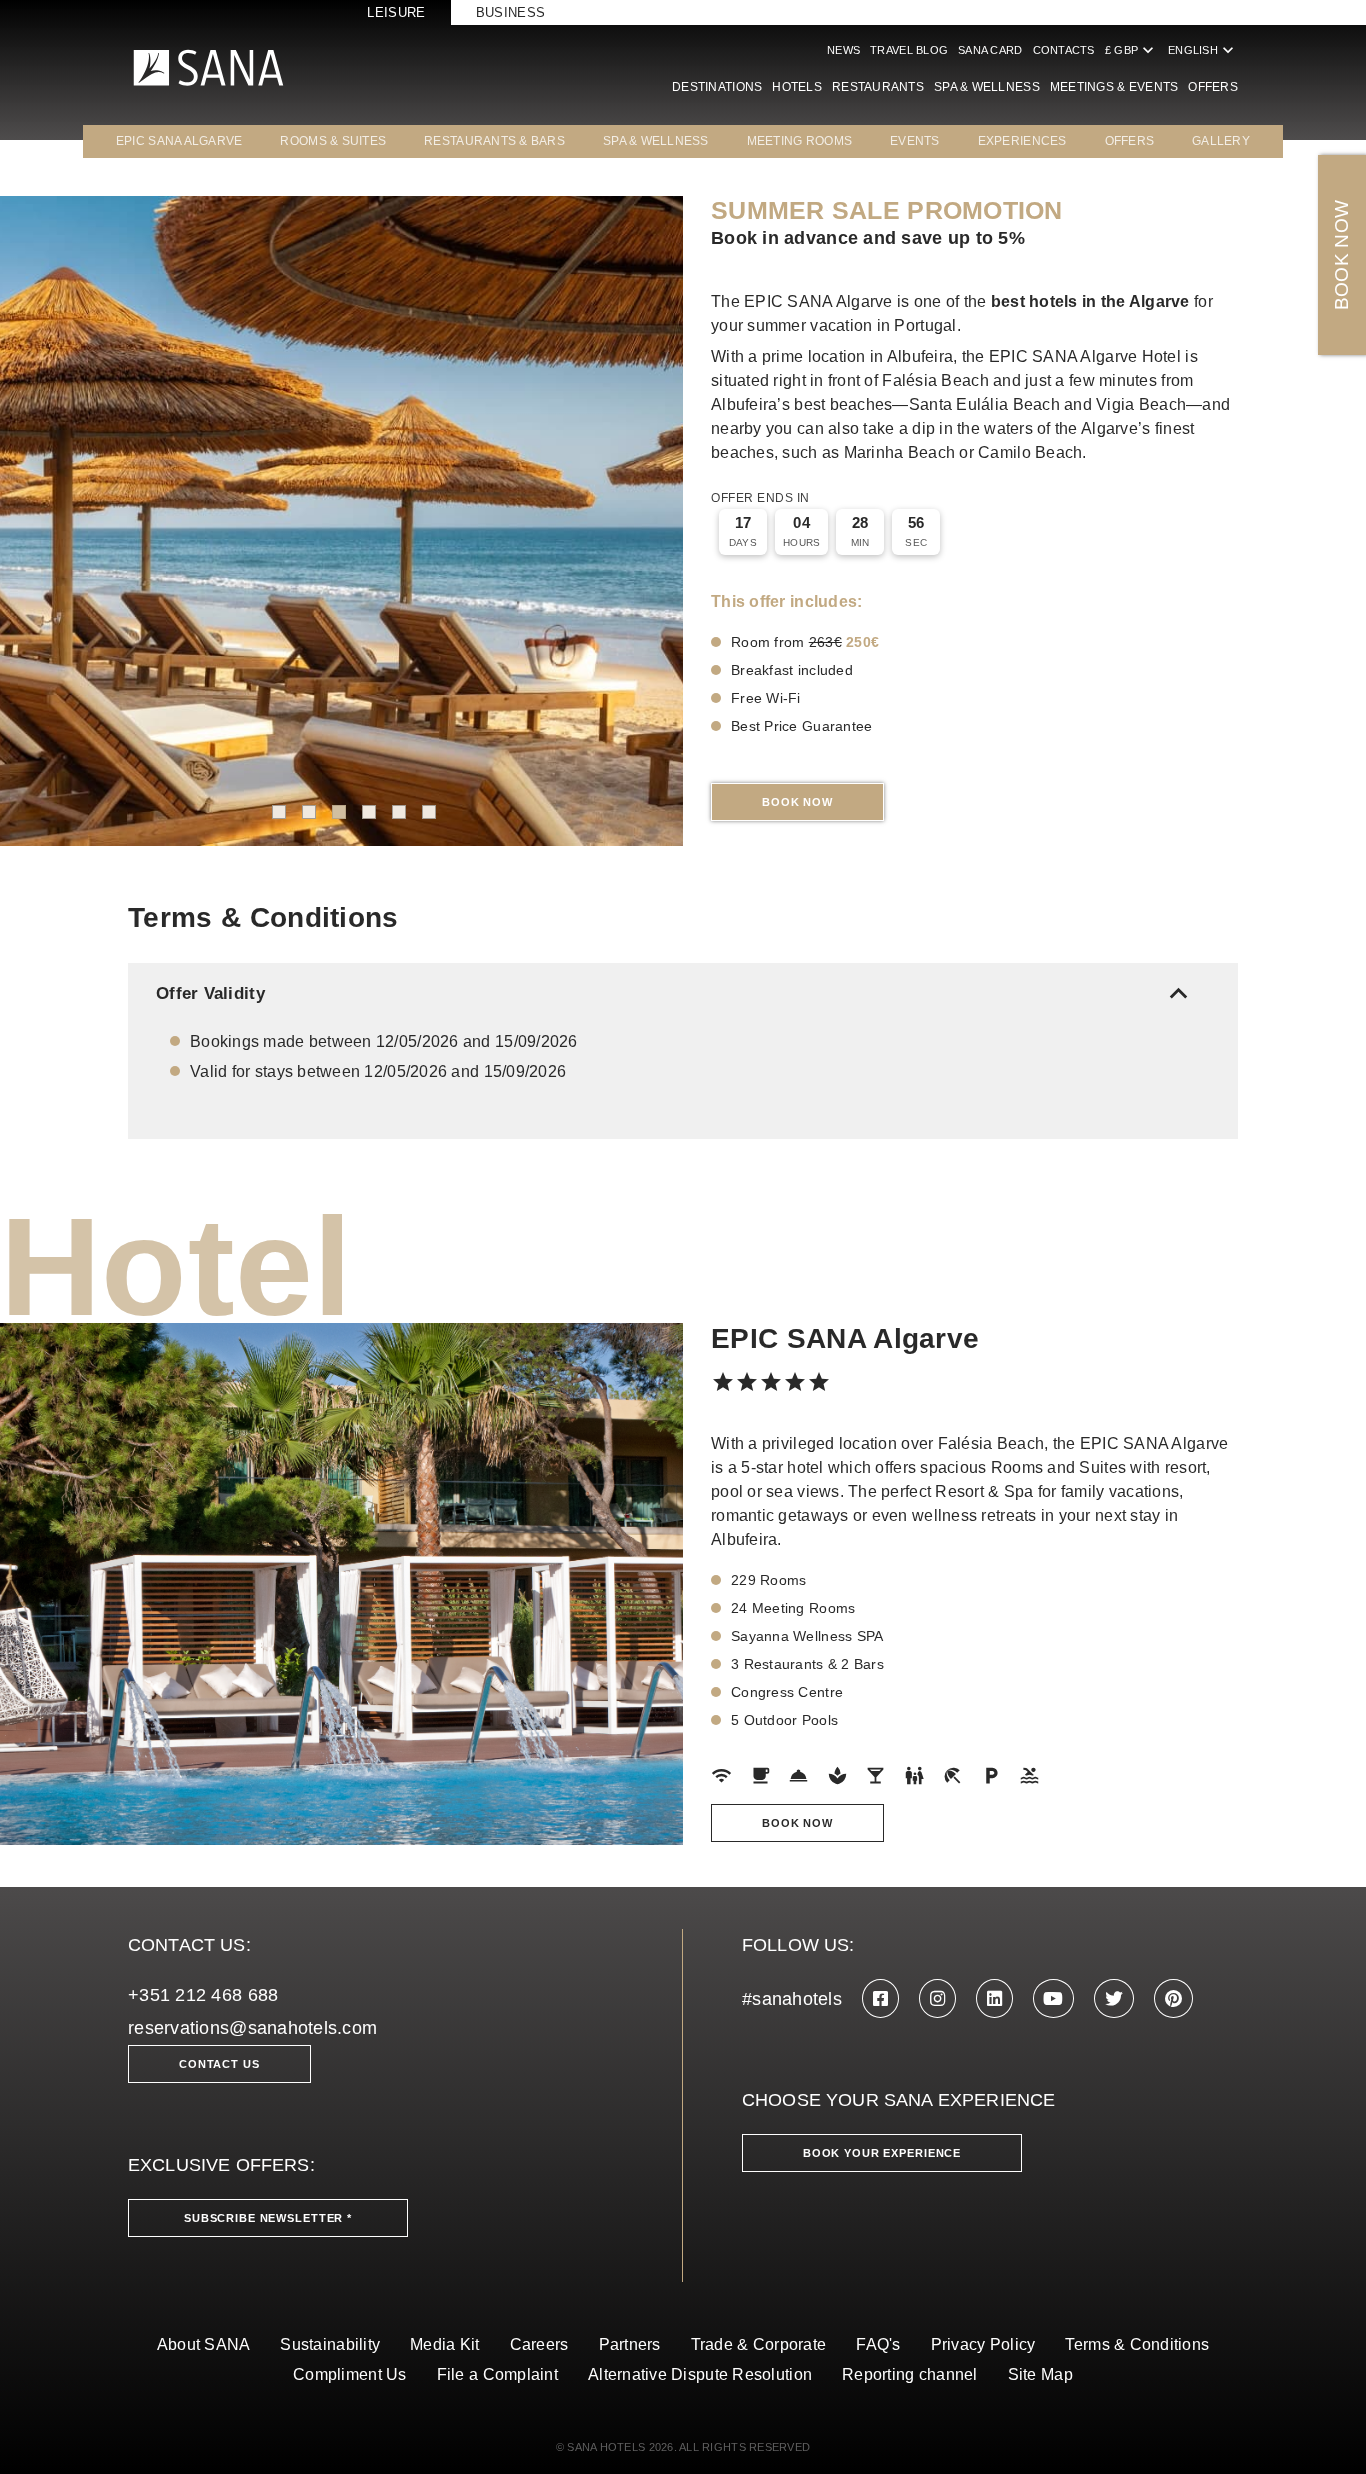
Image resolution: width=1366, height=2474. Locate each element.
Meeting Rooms (800, 141)
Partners (630, 2344)
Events (915, 141)
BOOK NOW (1341, 255)
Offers (1213, 87)
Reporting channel (910, 2374)
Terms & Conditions (1137, 2344)
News (843, 50)
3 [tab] (339, 812)
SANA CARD (990, 50)
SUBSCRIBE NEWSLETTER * (268, 2218)
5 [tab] (399, 812)
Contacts (1064, 50)
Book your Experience (882, 2153)
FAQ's (878, 2344)
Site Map (1040, 2374)
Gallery (1221, 141)
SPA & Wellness (987, 87)
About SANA (204, 2344)
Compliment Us (350, 2374)
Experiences (1022, 141)
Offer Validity (676, 993)
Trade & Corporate (759, 2344)
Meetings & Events (1114, 87)
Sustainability (330, 2344)
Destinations (717, 87)
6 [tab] (429, 812)
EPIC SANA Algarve (179, 141)
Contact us (219, 2064)
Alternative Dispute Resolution (700, 2374)
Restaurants (878, 87)
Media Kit (444, 2344)
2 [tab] (309, 812)
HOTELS (797, 87)
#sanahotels (792, 1999)
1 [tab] (279, 812)
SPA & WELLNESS (656, 141)
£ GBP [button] (1131, 50)
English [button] (1203, 50)
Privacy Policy (983, 2344)
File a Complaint (497, 2374)
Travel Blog (909, 50)
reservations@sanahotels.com (252, 2028)
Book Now (797, 802)
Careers (539, 2344)
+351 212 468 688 (203, 1995)
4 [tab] (369, 812)
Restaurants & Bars (494, 141)
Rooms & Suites (333, 141)
